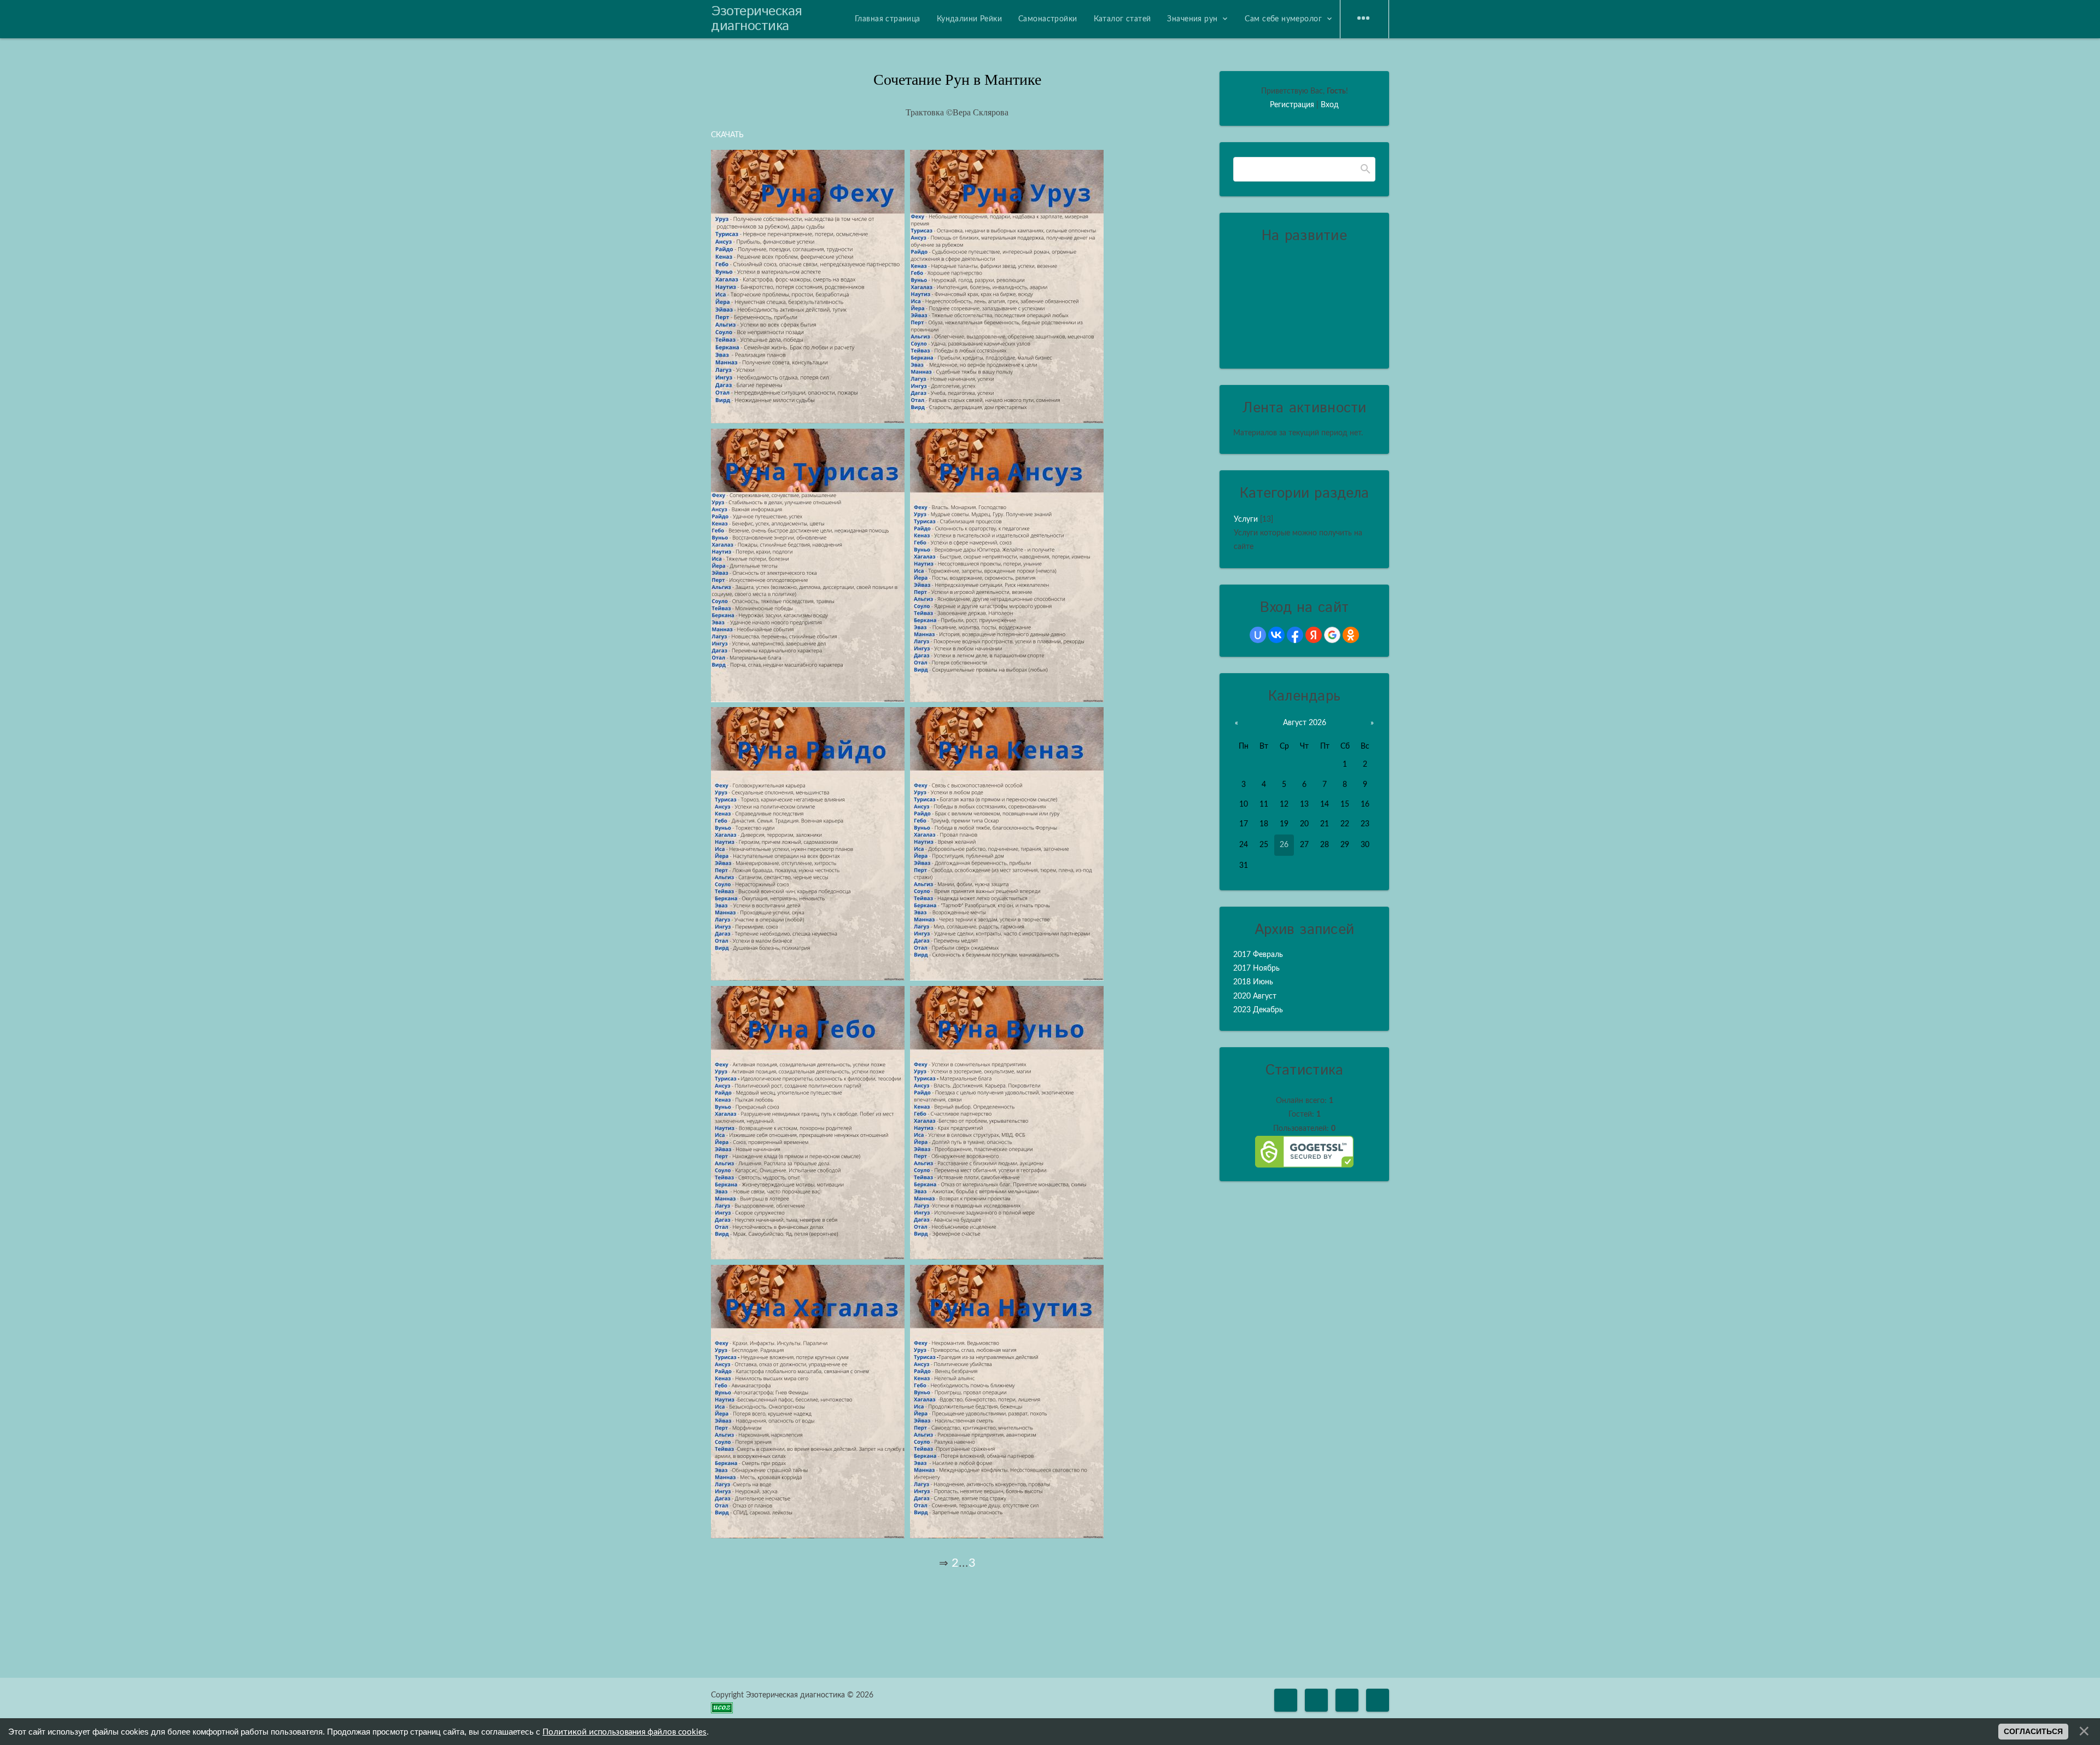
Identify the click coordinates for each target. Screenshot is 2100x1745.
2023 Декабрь (1258, 1010)
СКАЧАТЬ (727, 135)
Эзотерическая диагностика (756, 19)
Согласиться (2033, 1731)
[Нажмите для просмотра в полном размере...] (808, 421)
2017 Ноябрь (1256, 968)
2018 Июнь (1253, 982)
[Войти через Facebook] (1295, 635)
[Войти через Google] (1332, 635)
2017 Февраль (1258, 955)
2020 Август (1255, 996)
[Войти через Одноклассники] (1351, 635)
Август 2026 (1305, 723)
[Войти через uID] (1258, 635)
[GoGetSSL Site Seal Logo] (1304, 1152)
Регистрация (1292, 105)
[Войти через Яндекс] (1314, 635)
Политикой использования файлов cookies (625, 1732)
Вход (1330, 105)
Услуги (1246, 520)
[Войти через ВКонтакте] (1276, 635)
